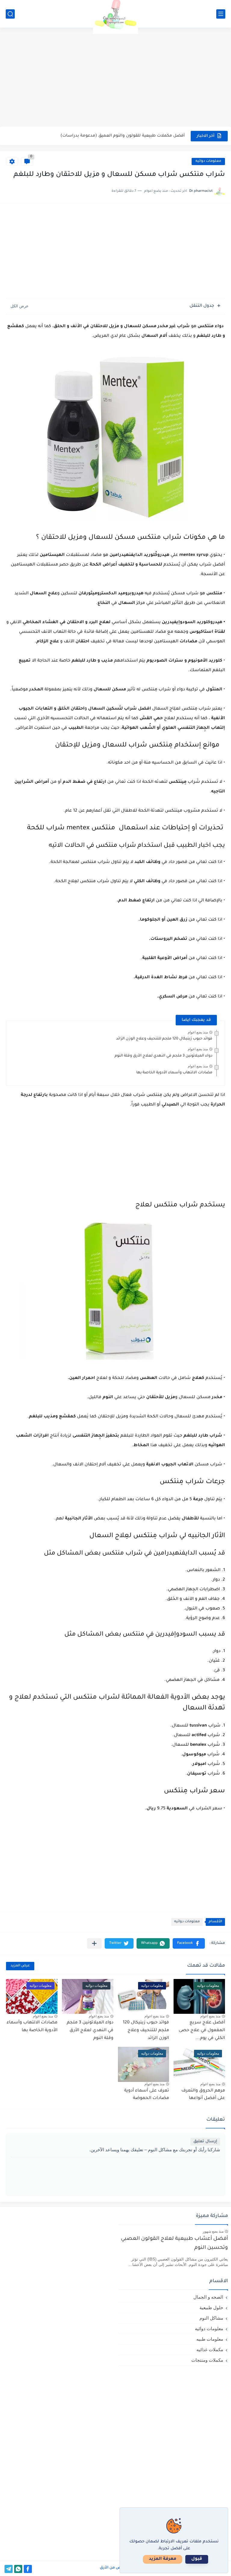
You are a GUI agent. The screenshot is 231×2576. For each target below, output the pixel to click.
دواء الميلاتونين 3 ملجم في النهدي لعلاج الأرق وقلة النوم (163, 1056)
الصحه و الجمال (208, 2297)
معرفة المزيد (163, 2559)
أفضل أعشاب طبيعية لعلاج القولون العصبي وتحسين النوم (174, 2244)
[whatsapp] (18, 2569)
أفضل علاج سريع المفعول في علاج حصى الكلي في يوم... (202, 2030)
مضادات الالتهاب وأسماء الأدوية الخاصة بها (174, 1073)
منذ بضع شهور (213, 2231)
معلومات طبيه (210, 2339)
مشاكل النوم (211, 2318)
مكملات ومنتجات (207, 2360)
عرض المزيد (20, 1966)
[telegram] (9, 2569)
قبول (197, 2559)
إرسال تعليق (205, 2142)
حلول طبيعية (211, 2308)
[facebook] (28, 2569)
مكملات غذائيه (210, 2350)
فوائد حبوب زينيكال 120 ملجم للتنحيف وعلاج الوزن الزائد (164, 1039)
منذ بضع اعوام (198, 1032)
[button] (189, 1943)
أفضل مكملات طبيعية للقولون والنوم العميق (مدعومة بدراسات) (123, 136)
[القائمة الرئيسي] (221, 14)
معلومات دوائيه (208, 161)
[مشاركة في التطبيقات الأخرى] (94, 1943)
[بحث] (10, 14)
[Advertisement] (115, 80)
